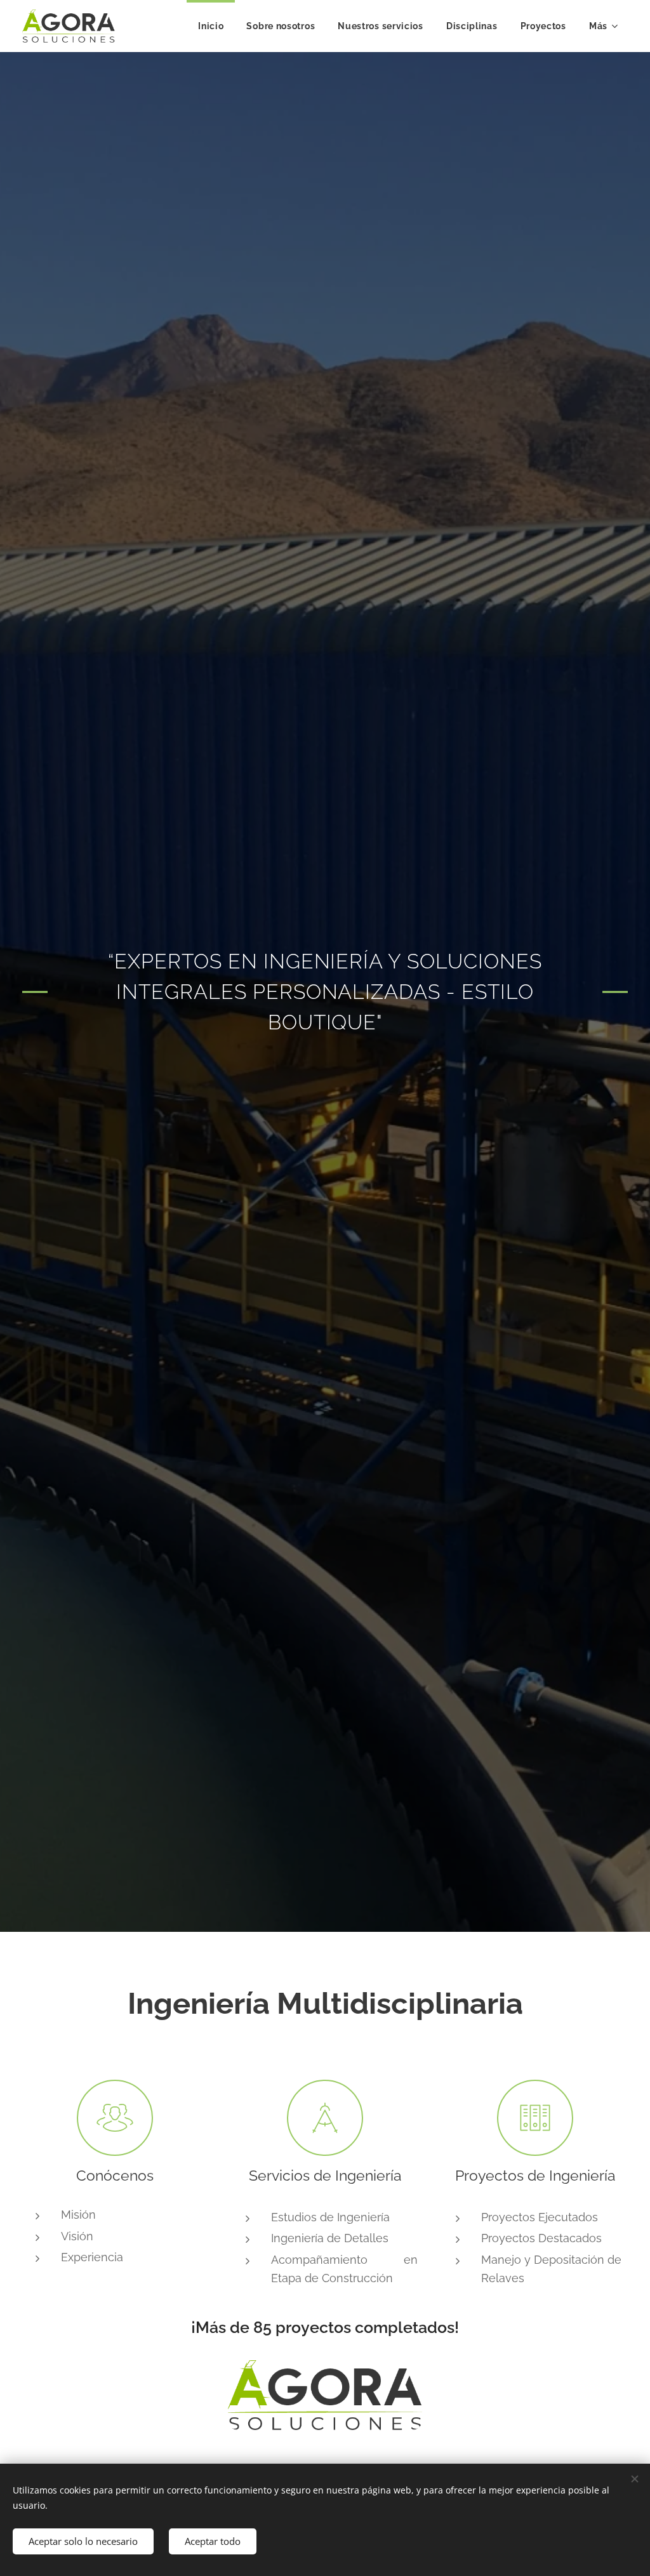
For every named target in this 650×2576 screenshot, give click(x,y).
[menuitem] (211, 26)
